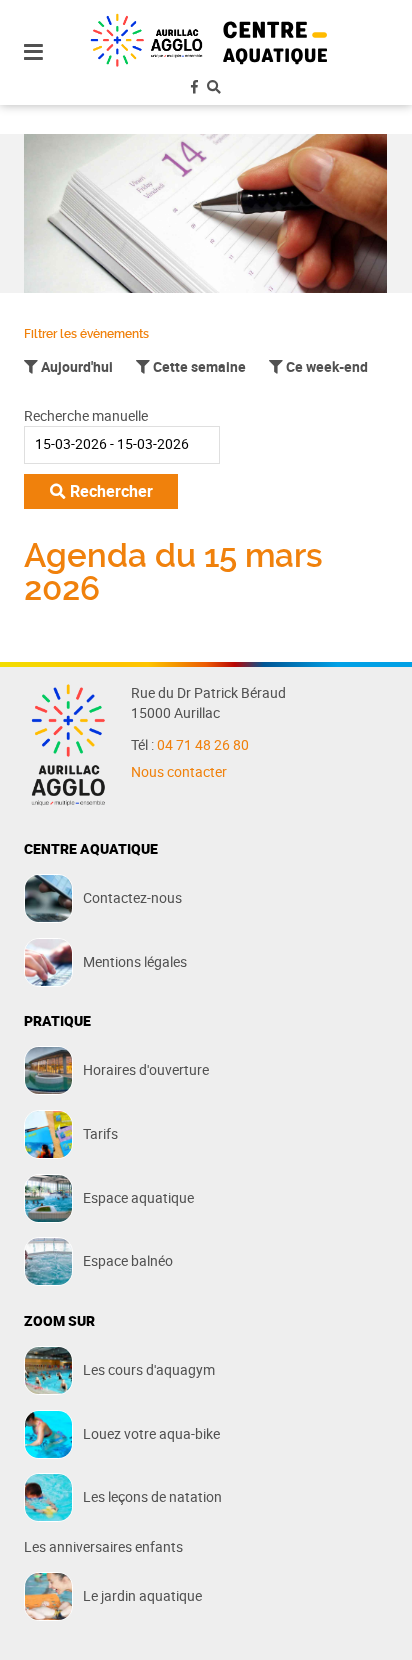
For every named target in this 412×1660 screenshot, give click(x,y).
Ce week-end (325, 367)
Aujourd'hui (75, 367)
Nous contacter (179, 772)
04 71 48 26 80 (203, 745)
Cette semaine (198, 367)
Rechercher (109, 491)
